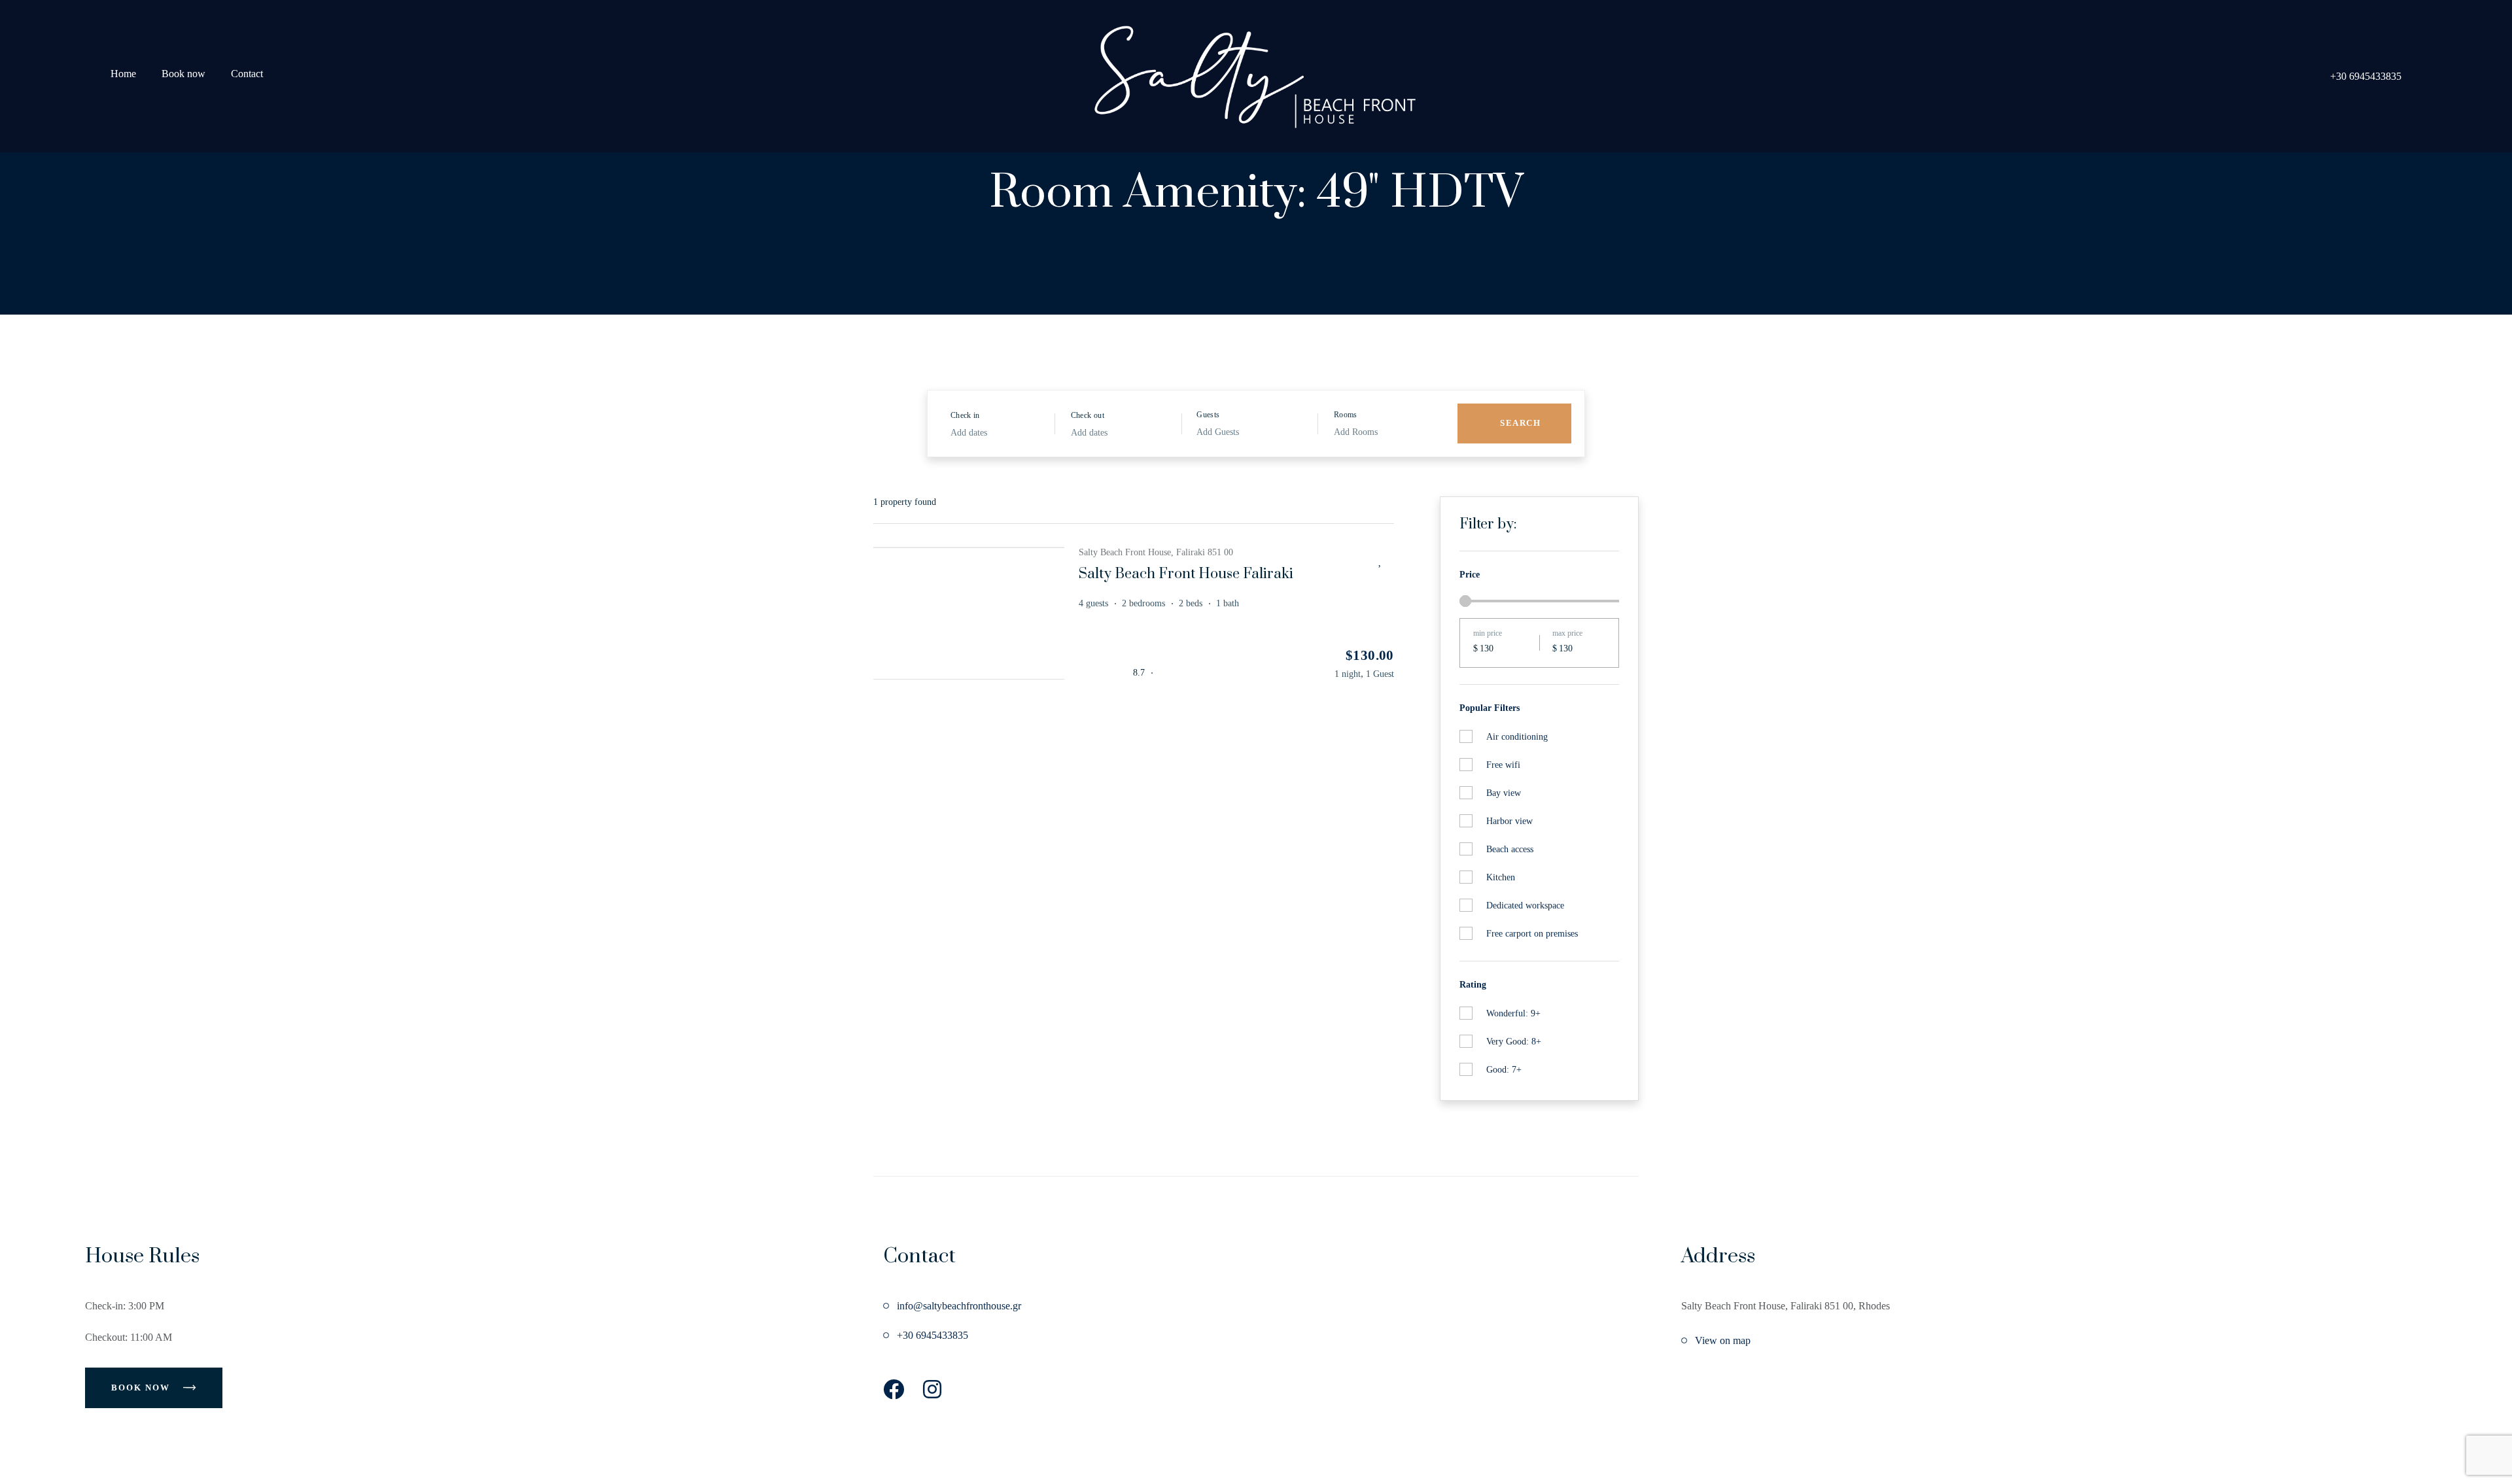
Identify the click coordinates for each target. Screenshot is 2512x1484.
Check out (1088, 415)
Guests (1208, 415)
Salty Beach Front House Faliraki (1186, 574)
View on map (1723, 1340)
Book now (183, 74)
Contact (247, 74)
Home (123, 74)
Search (1520, 423)
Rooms (1346, 415)
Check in (965, 415)
